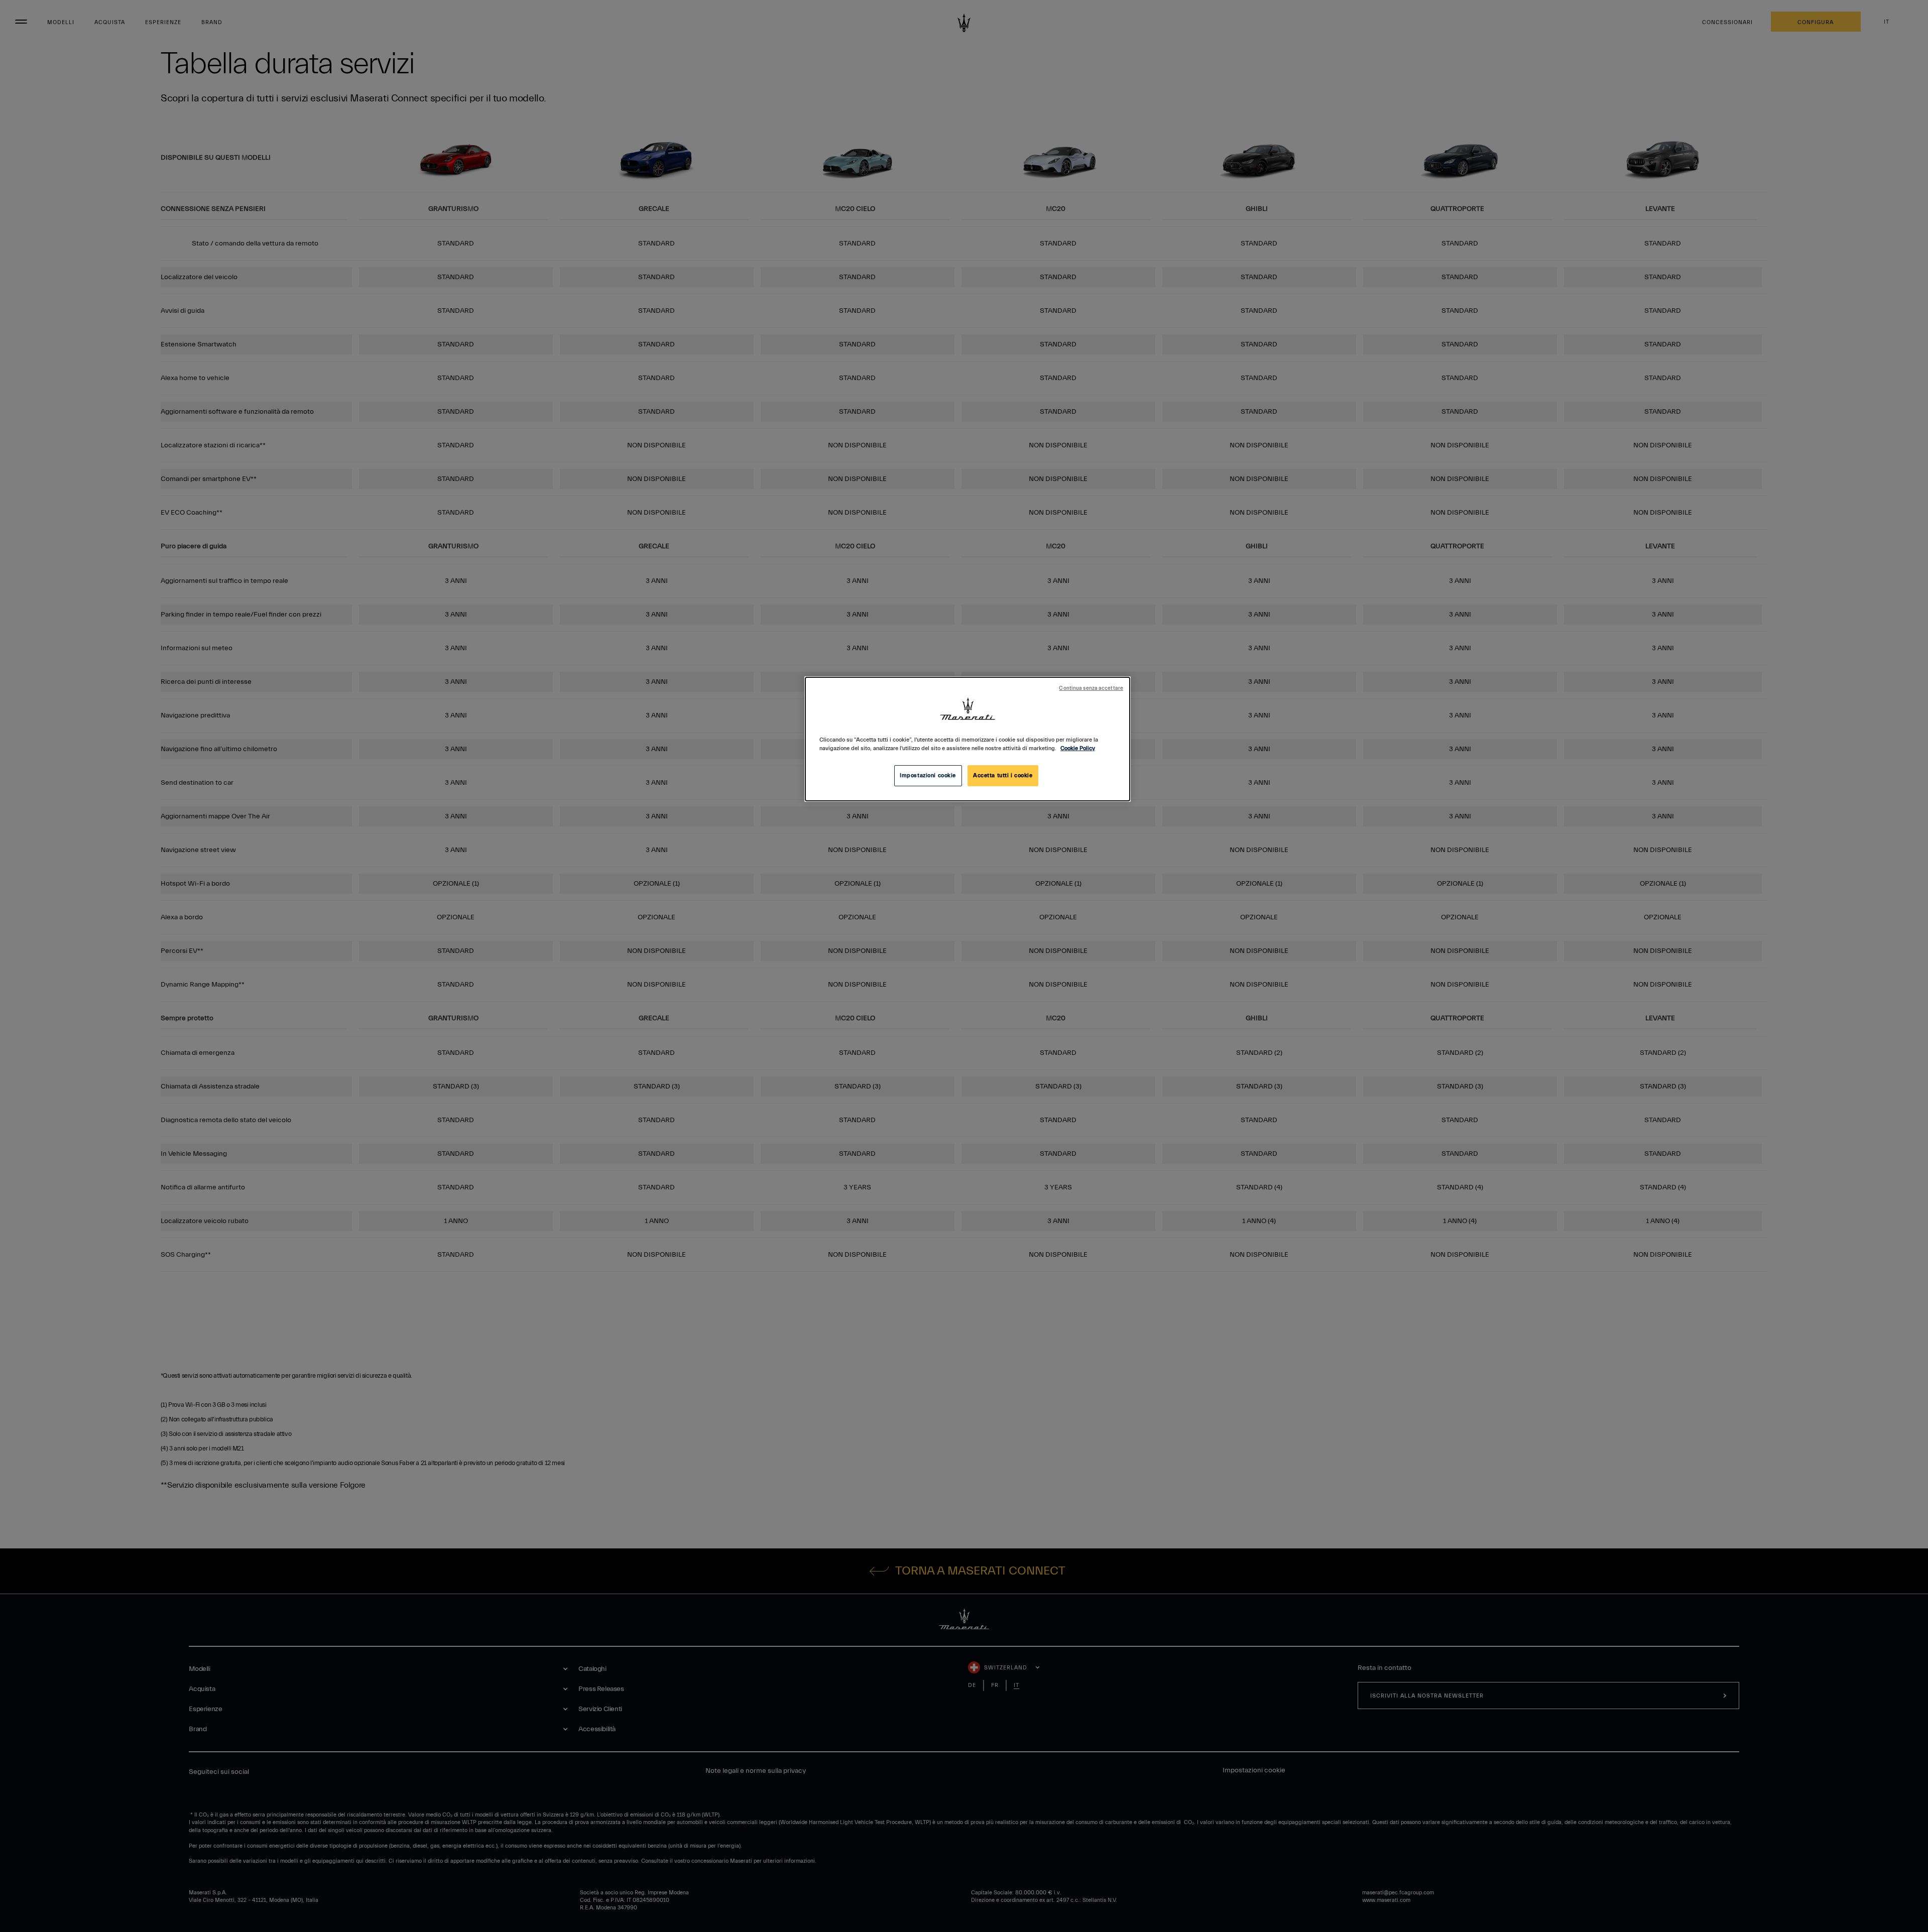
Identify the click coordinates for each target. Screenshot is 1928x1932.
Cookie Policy (1078, 748)
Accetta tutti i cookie (1003, 775)
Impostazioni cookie (928, 775)
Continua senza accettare (1091, 688)
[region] (968, 739)
